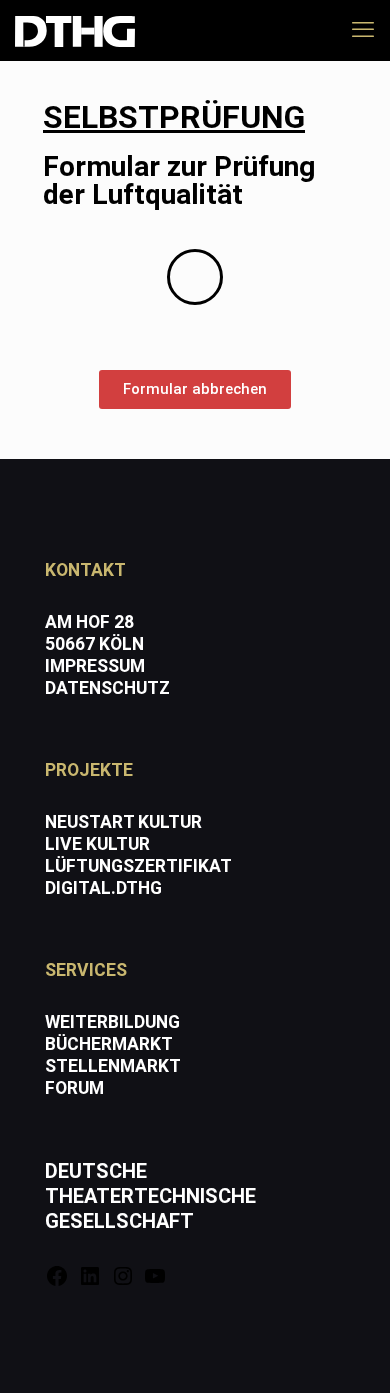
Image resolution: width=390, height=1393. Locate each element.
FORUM (74, 1088)
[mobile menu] (363, 30)
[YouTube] (155, 1282)
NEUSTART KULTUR (123, 822)
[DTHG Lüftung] (75, 30)
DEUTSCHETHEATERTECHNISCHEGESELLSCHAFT (150, 1196)
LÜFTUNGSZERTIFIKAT (138, 866)
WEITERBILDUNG (112, 1022)
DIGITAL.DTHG (103, 888)
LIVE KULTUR (97, 844)
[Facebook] (57, 1282)
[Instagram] (123, 1282)
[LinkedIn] (90, 1282)
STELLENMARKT (113, 1066)
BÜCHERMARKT (109, 1044)
